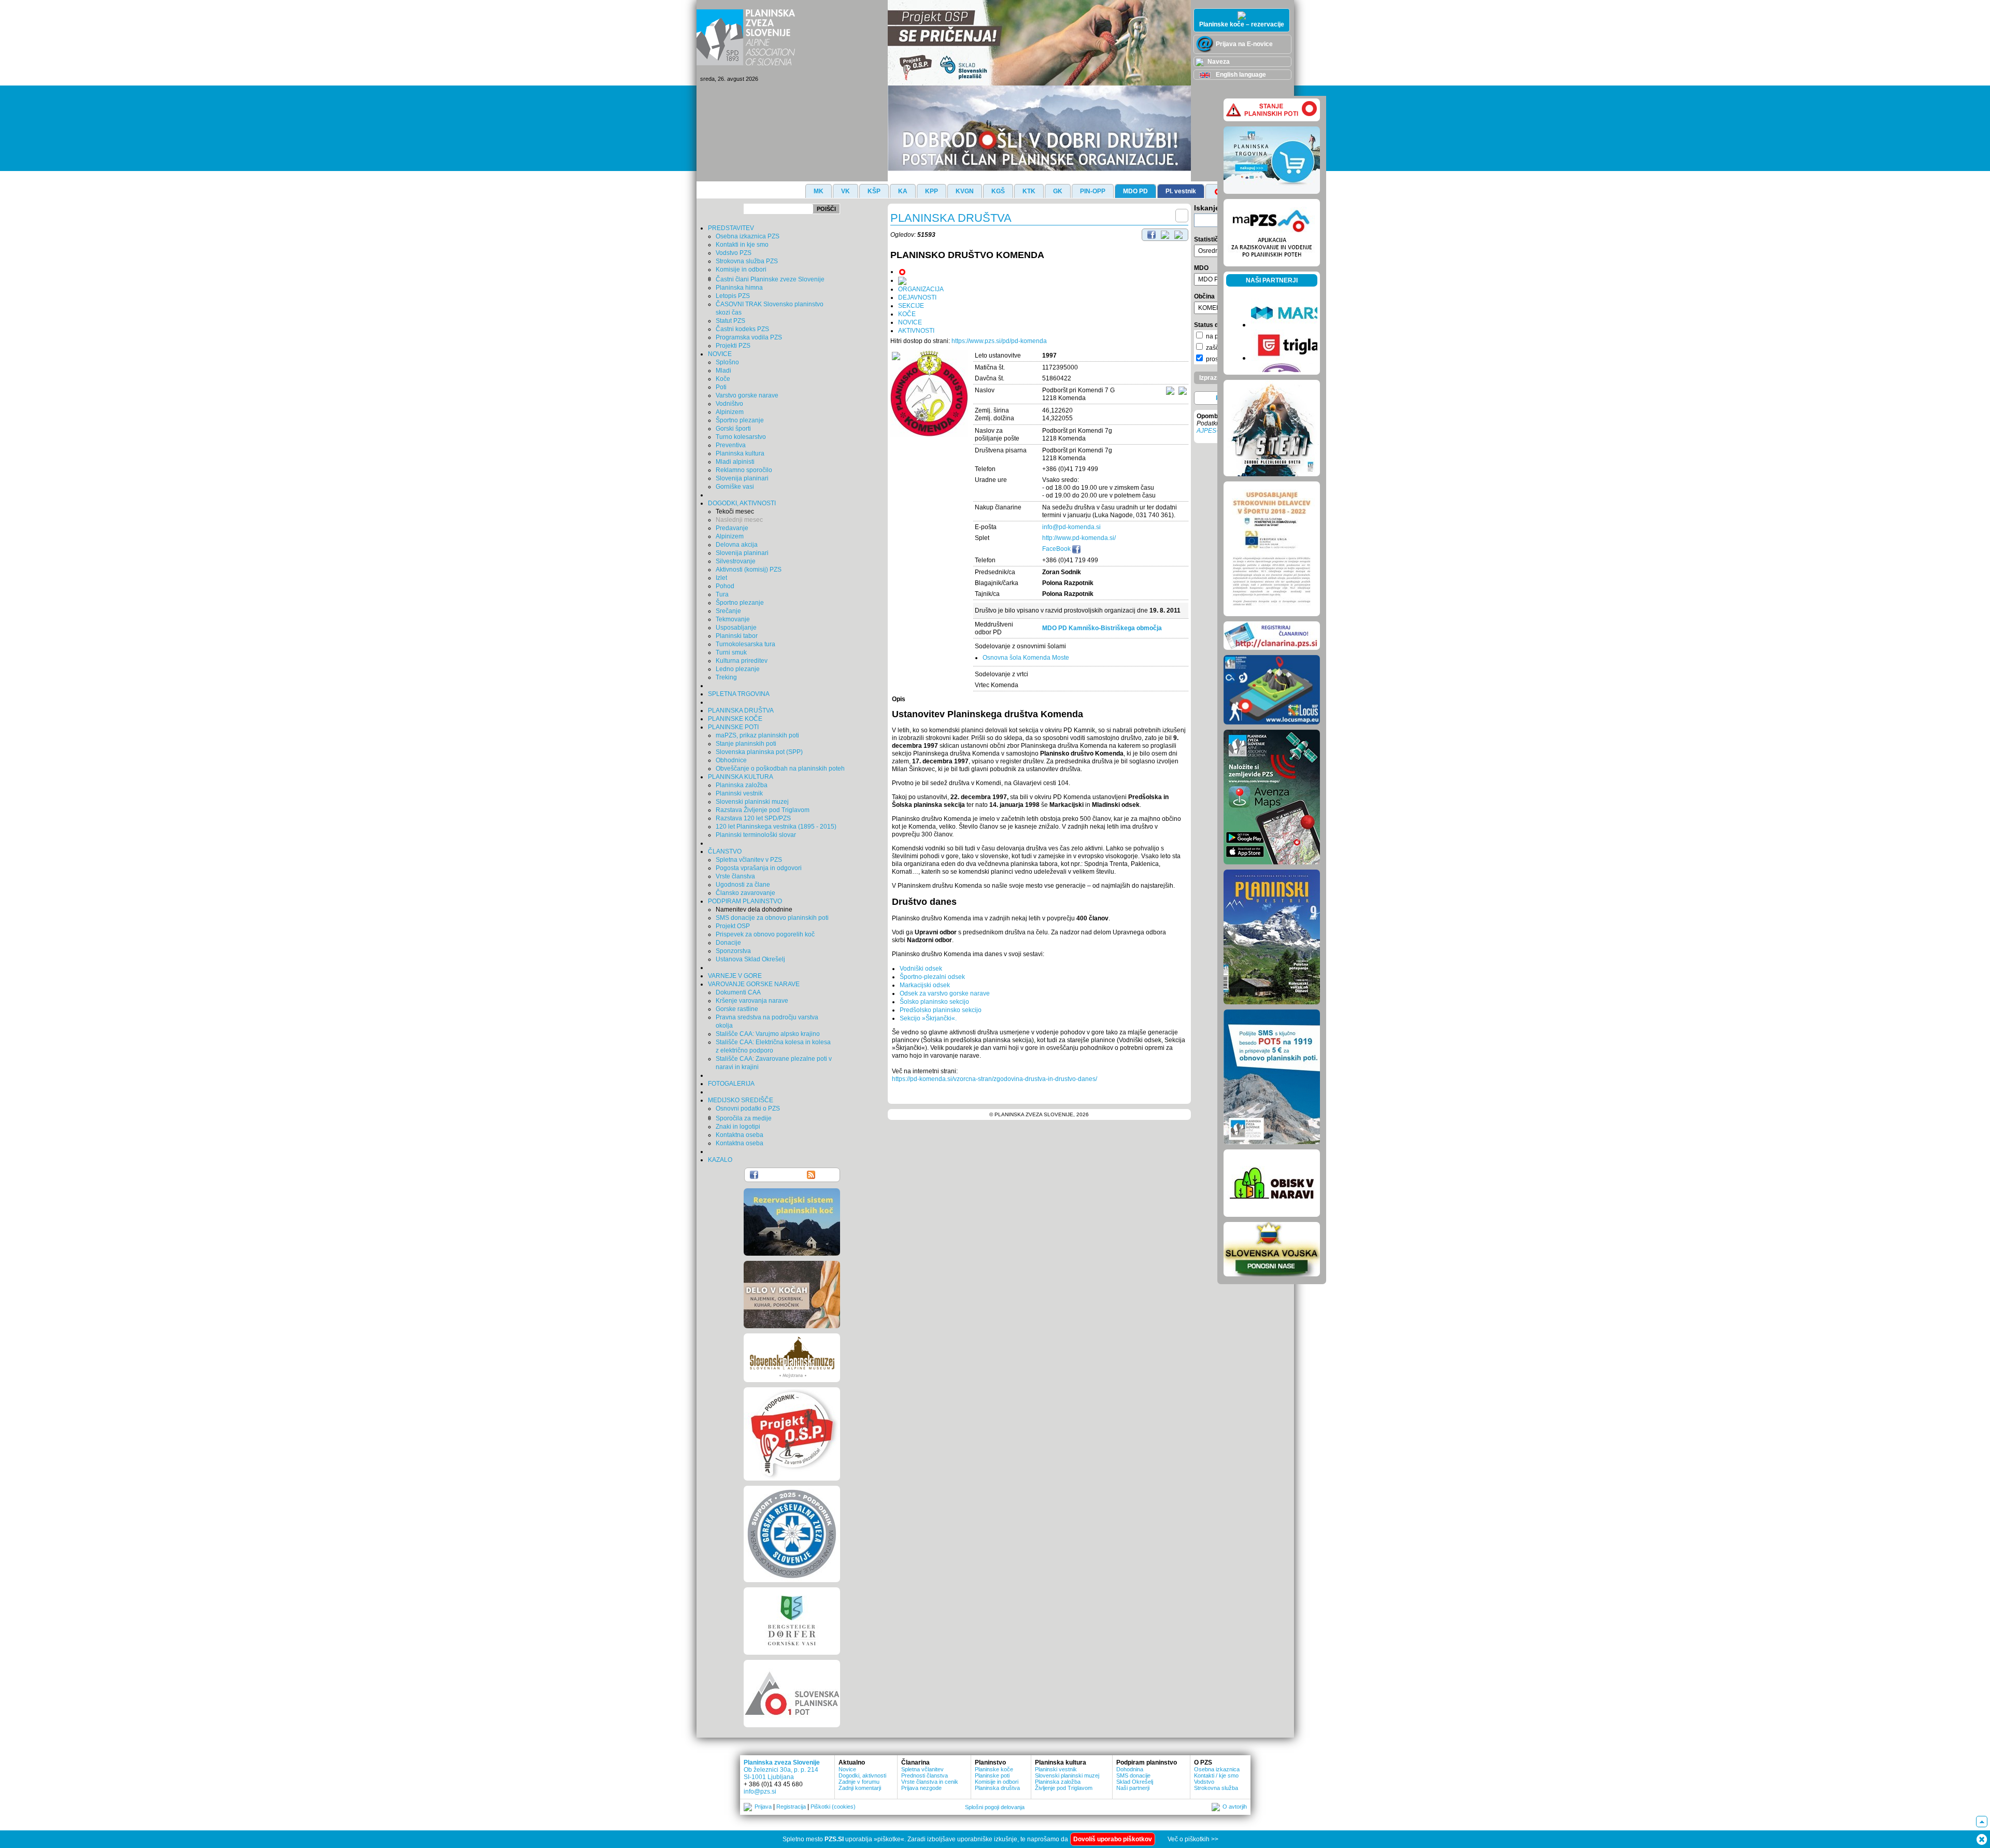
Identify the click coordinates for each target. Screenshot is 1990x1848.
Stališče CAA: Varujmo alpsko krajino (768, 1034)
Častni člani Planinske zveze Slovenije (770, 279)
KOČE (907, 314)
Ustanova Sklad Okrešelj (750, 959)
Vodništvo (729, 404)
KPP (932, 191)
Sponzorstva (733, 951)
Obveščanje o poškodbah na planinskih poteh (780, 769)
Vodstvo (1204, 1782)
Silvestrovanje (736, 561)
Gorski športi (733, 429)
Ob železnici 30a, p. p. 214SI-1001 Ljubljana (781, 1773)
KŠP (874, 191)
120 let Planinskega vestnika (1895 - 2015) (776, 827)
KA (903, 191)
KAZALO (720, 1160)
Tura (722, 594)
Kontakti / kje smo (1216, 1775)
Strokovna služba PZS (747, 261)
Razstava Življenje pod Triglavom (763, 810)
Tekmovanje (733, 619)
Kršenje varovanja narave (752, 1001)
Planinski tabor (737, 636)
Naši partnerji (1133, 1788)
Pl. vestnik (1181, 191)
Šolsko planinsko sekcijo (934, 1002)
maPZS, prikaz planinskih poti (757, 735)
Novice (847, 1769)
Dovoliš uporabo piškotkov (1113, 1839)
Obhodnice (731, 760)
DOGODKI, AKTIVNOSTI (742, 503)
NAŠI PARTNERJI (1272, 280)
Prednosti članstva (925, 1775)
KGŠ (998, 191)
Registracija (791, 1807)
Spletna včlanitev (922, 1769)
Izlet (721, 578)
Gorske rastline (737, 1009)
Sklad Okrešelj (1135, 1782)
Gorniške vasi (735, 487)
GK (1058, 191)
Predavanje (732, 528)
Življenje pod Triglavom (1064, 1788)
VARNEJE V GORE (735, 976)
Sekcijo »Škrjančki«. (928, 1018)
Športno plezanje (740, 420)
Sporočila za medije (744, 1118)
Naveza (1218, 62)
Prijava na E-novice (1243, 44)
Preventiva (731, 445)
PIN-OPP (1093, 191)
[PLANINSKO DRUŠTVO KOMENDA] (929, 394)
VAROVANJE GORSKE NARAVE (754, 984)
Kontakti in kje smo (742, 245)
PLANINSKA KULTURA (741, 777)
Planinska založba (742, 785)
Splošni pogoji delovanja (995, 1807)
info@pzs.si (760, 1792)
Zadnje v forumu (859, 1782)
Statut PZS (730, 321)
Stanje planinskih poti (746, 744)
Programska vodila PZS (749, 337)
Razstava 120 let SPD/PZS (753, 818)
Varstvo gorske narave (747, 395)
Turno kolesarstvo (741, 437)
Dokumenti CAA (738, 992)
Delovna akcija (737, 545)
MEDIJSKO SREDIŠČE (741, 1100)
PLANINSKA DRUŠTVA (741, 710)
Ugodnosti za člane (743, 885)
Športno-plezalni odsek (932, 977)
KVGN (965, 191)
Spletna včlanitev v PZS (749, 860)
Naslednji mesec (739, 520)
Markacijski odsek (925, 985)
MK (819, 191)
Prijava (763, 1807)
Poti (721, 387)
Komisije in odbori (741, 269)
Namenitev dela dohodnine (754, 909)
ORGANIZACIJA (921, 289)
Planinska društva (997, 1788)
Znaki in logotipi (738, 1127)
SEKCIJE (911, 306)
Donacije (728, 943)
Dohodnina (1130, 1769)
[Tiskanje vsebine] (1165, 234)
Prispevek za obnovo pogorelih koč (765, 934)
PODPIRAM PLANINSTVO (745, 901)
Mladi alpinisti (735, 462)
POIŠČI (826, 209)
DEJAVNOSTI (917, 297)
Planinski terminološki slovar (756, 835)
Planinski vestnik (739, 793)
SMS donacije (1133, 1775)
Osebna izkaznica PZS (748, 236)
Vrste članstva (735, 876)
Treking (726, 677)
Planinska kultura (740, 453)
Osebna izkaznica (1217, 1769)
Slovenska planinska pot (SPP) (759, 752)
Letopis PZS (733, 296)
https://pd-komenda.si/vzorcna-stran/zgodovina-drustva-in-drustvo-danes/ (994, 1079)
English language (1240, 75)
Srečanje (728, 611)
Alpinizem (730, 412)
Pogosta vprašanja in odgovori (759, 868)
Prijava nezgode (921, 1788)
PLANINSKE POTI (733, 727)
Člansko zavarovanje (745, 893)
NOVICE (720, 354)
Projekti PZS (733, 346)
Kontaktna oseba (740, 1135)
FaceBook (1057, 549)
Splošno (727, 362)
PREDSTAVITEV (731, 228)
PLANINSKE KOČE (735, 719)
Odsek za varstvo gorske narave (945, 993)
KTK (1029, 191)
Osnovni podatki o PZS (748, 1108)
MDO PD (1135, 191)
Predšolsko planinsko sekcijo (941, 1010)
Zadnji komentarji (860, 1788)
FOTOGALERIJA (731, 1084)
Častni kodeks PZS (742, 329)
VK (845, 191)
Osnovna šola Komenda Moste (1026, 658)
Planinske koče (994, 1769)
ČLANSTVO (725, 851)
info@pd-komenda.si (1071, 527)
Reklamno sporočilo (744, 470)
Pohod (725, 586)
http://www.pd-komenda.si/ (1079, 538)
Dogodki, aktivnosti (862, 1775)
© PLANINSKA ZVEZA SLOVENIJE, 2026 (1039, 1114)
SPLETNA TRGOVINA (739, 694)
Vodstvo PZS (734, 253)
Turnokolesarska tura (745, 644)
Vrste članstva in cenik (930, 1782)
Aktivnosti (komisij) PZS (749, 570)
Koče (723, 379)
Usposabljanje (736, 628)
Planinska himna (739, 288)
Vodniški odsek (921, 969)
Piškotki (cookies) (833, 1807)
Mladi (723, 371)
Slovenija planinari (742, 478)
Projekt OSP (733, 926)
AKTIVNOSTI (916, 331)
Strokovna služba (1216, 1788)
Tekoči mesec (735, 511)
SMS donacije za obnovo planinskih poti (772, 918)
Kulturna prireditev (742, 661)
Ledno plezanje (738, 669)
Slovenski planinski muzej (752, 802)
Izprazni (1211, 378)
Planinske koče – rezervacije (1242, 24)
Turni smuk (731, 652)
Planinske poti (992, 1775)
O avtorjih (1235, 1807)
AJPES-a (1209, 431)
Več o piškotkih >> (1193, 1839)
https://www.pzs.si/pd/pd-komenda (999, 341)
